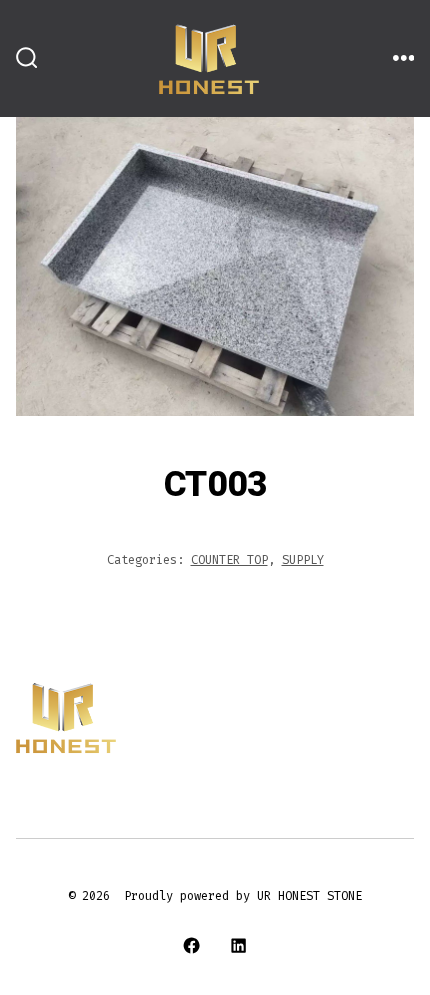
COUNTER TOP (229, 560)
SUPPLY (303, 560)
